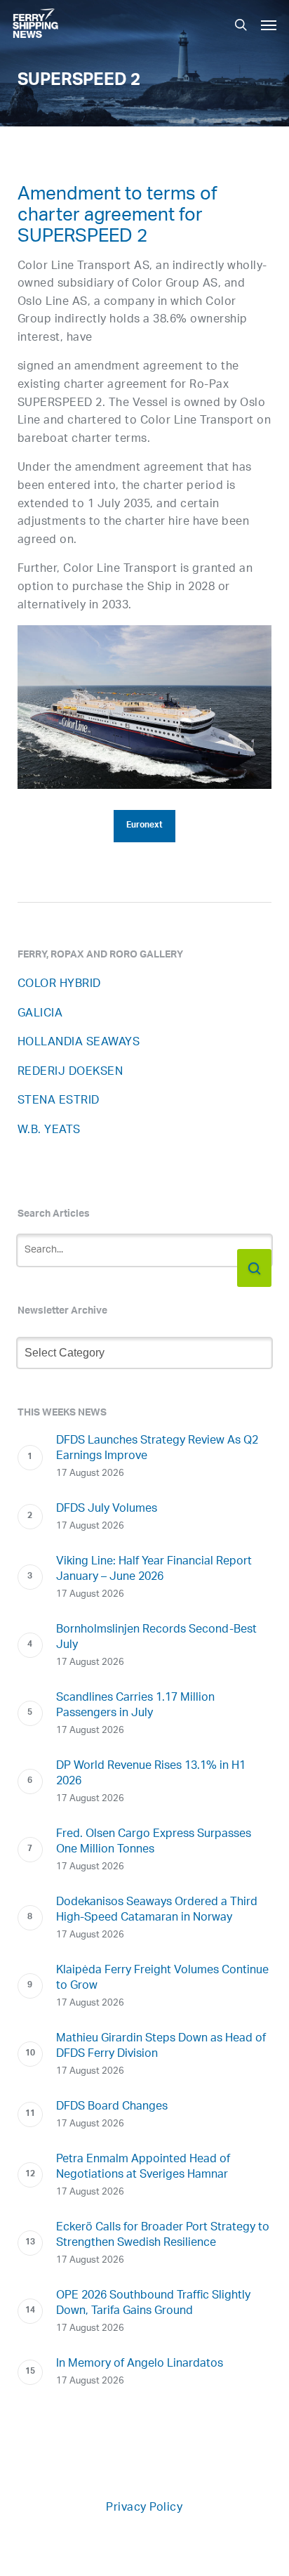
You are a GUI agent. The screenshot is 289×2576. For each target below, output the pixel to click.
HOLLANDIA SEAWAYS (79, 1043)
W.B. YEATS (49, 1131)
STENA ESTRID (59, 1101)
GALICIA (40, 1014)
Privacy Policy (144, 2508)
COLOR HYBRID (59, 985)
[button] (269, 25)
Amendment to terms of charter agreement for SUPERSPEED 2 (117, 218)
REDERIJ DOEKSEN (70, 1072)
